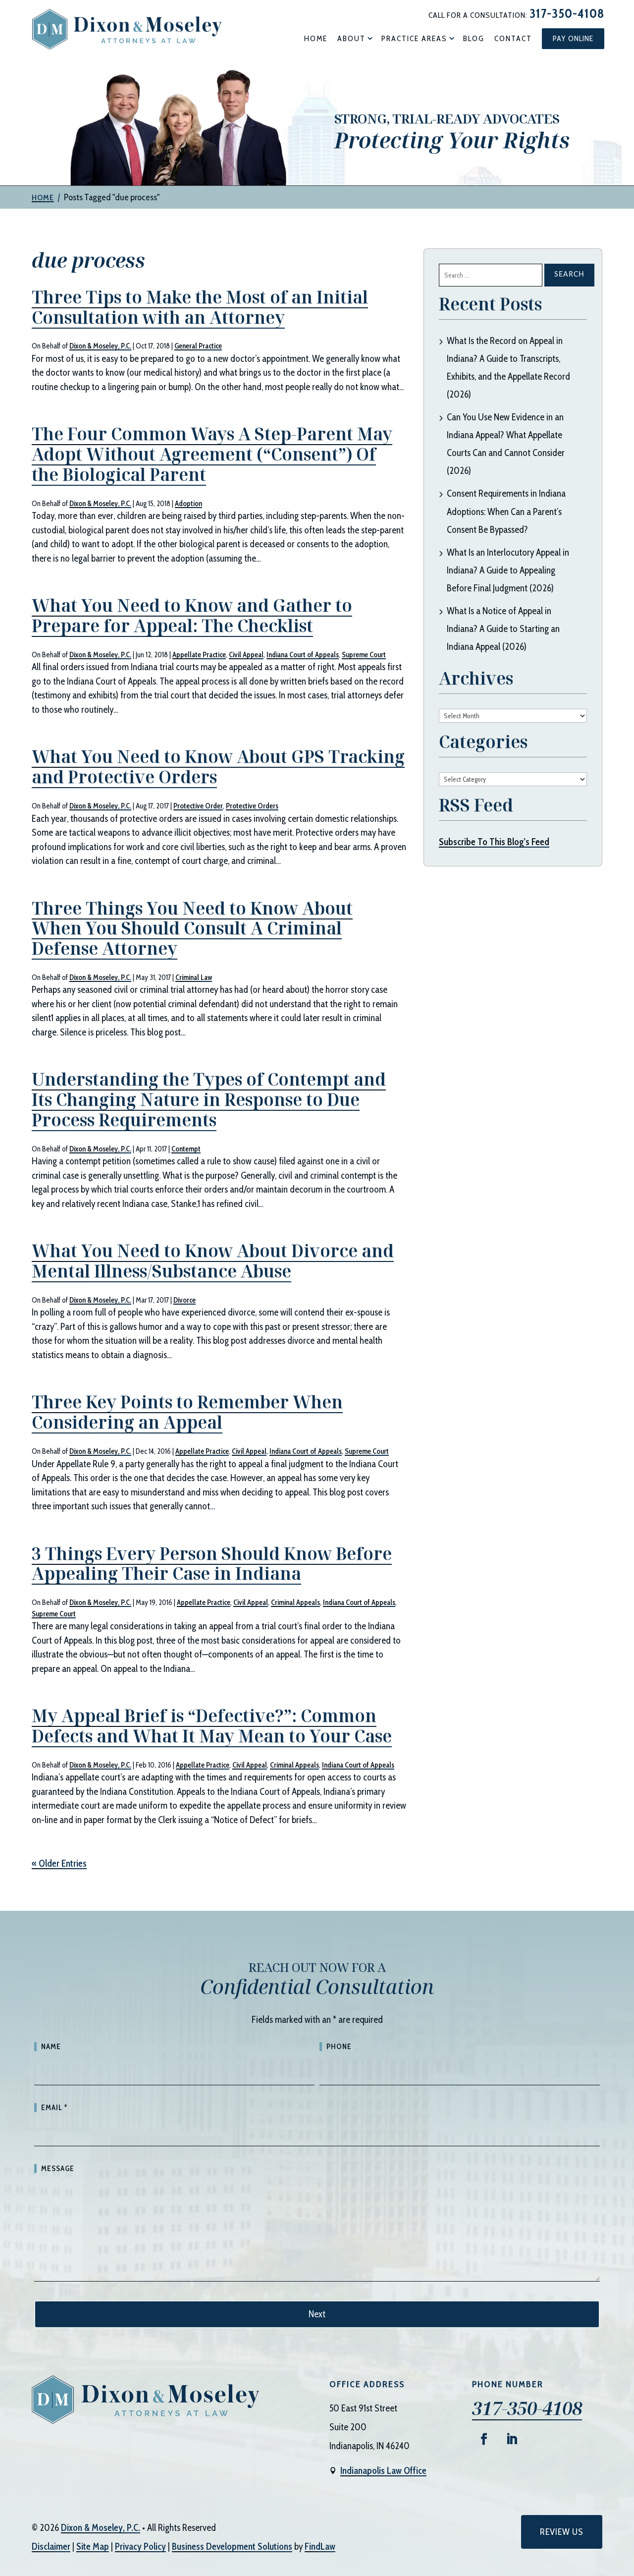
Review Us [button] (562, 2532)
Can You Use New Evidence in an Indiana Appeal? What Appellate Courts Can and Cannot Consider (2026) (506, 444)
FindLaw (320, 2547)
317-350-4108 (567, 13)
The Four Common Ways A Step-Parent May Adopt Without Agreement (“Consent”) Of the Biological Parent (212, 454)
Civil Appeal (246, 655)
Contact (513, 38)
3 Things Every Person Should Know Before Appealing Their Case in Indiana (212, 1564)
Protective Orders (252, 806)
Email (54, 2108)
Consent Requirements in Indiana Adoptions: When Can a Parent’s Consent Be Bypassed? (506, 511)
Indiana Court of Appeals (303, 655)
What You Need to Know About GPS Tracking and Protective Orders (218, 767)
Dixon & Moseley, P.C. (100, 346)
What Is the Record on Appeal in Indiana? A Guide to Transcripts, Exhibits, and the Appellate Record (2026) (508, 368)
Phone (339, 2047)
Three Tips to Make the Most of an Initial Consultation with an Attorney (200, 307)
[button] (624, 2504)
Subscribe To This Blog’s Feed (494, 842)
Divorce (185, 1300)
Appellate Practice (199, 655)
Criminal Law (194, 977)
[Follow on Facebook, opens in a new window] (484, 2439)
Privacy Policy (140, 2547)
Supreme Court (364, 655)
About (351, 38)
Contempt (186, 1149)
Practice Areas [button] (414, 38)
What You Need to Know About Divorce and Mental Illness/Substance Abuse (213, 1261)
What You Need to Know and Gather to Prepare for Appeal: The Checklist (192, 615)
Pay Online (573, 38)
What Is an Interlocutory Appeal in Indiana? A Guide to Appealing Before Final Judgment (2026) (508, 570)
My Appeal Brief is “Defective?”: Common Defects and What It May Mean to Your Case (212, 1726)
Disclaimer (51, 2547)
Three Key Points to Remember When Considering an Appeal (187, 1412)
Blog (474, 38)
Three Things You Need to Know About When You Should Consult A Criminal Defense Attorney (192, 928)
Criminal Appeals (295, 1603)
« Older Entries (59, 1863)
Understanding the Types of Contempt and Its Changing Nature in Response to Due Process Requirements (209, 1099)
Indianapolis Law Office (383, 2471)
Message (58, 2169)
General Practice (198, 346)
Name (51, 2047)
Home (316, 38)
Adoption (188, 504)
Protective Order (198, 806)
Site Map (93, 2547)
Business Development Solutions (232, 2547)
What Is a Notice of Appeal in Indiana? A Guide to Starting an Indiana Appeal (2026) (503, 629)
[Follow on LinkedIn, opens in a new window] (512, 2439)
